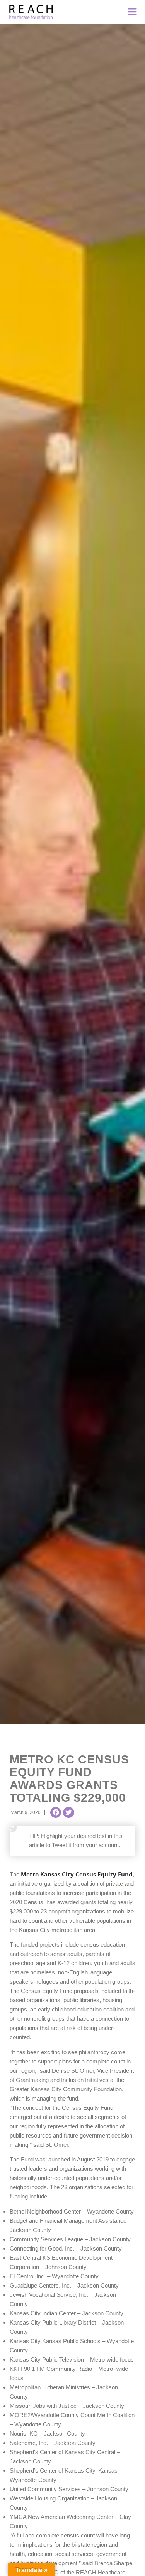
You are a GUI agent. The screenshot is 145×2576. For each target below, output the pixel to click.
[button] (56, 1812)
